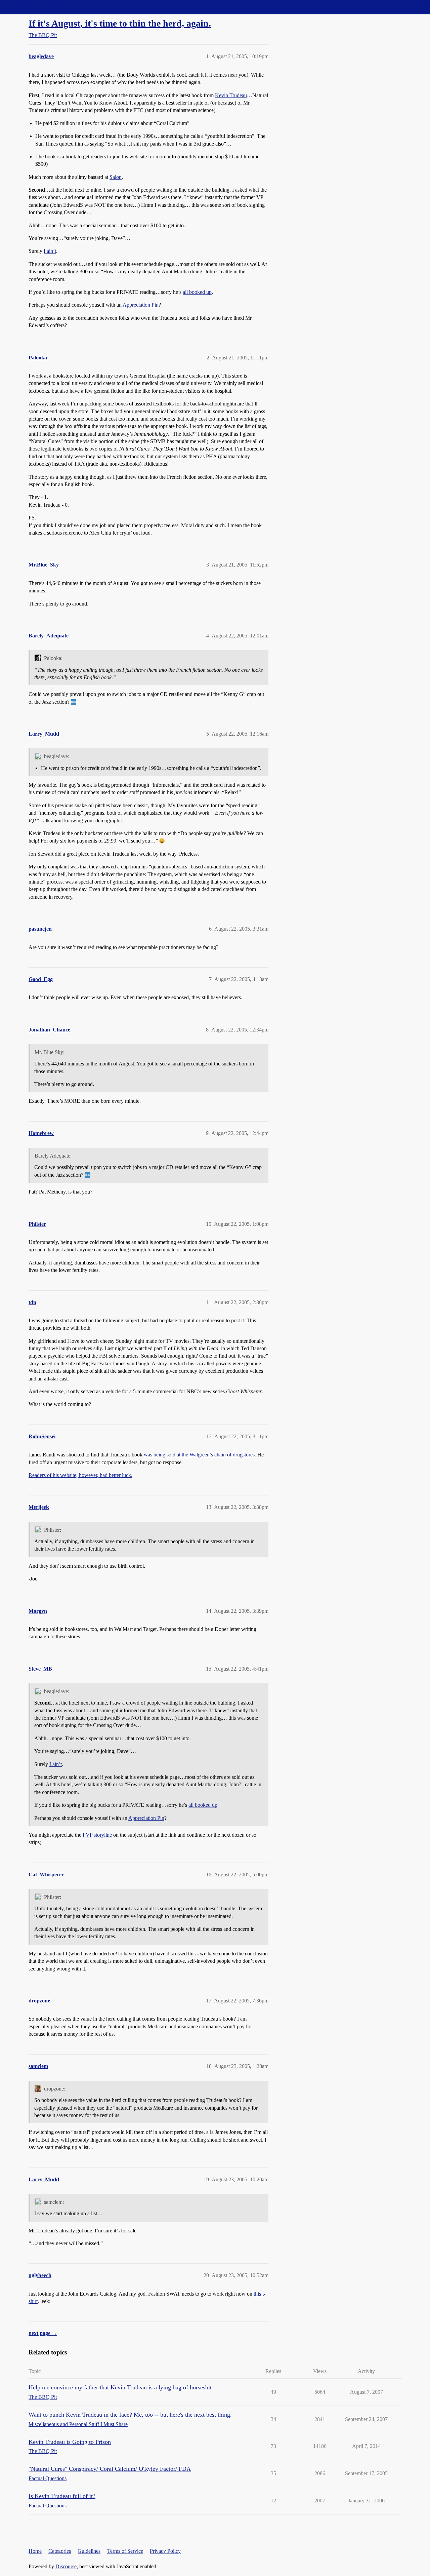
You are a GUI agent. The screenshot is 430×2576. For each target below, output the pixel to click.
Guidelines (89, 2551)
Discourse (66, 2566)
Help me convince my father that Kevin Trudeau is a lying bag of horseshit (120, 2387)
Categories (60, 2551)
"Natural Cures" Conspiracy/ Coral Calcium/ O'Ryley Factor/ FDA (110, 2469)
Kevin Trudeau (231, 95)
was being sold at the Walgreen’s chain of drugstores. (200, 1455)
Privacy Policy (165, 2551)
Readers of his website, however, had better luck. (80, 1475)
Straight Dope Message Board (35, 7)
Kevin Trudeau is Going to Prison (70, 2442)
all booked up (197, 292)
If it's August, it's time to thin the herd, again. (120, 23)
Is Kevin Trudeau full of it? (62, 2496)
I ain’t (50, 251)
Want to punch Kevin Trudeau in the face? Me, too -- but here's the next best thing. (130, 2415)
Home (35, 2551)
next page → (43, 2333)
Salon (116, 177)
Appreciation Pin (141, 305)
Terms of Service (125, 2551)
